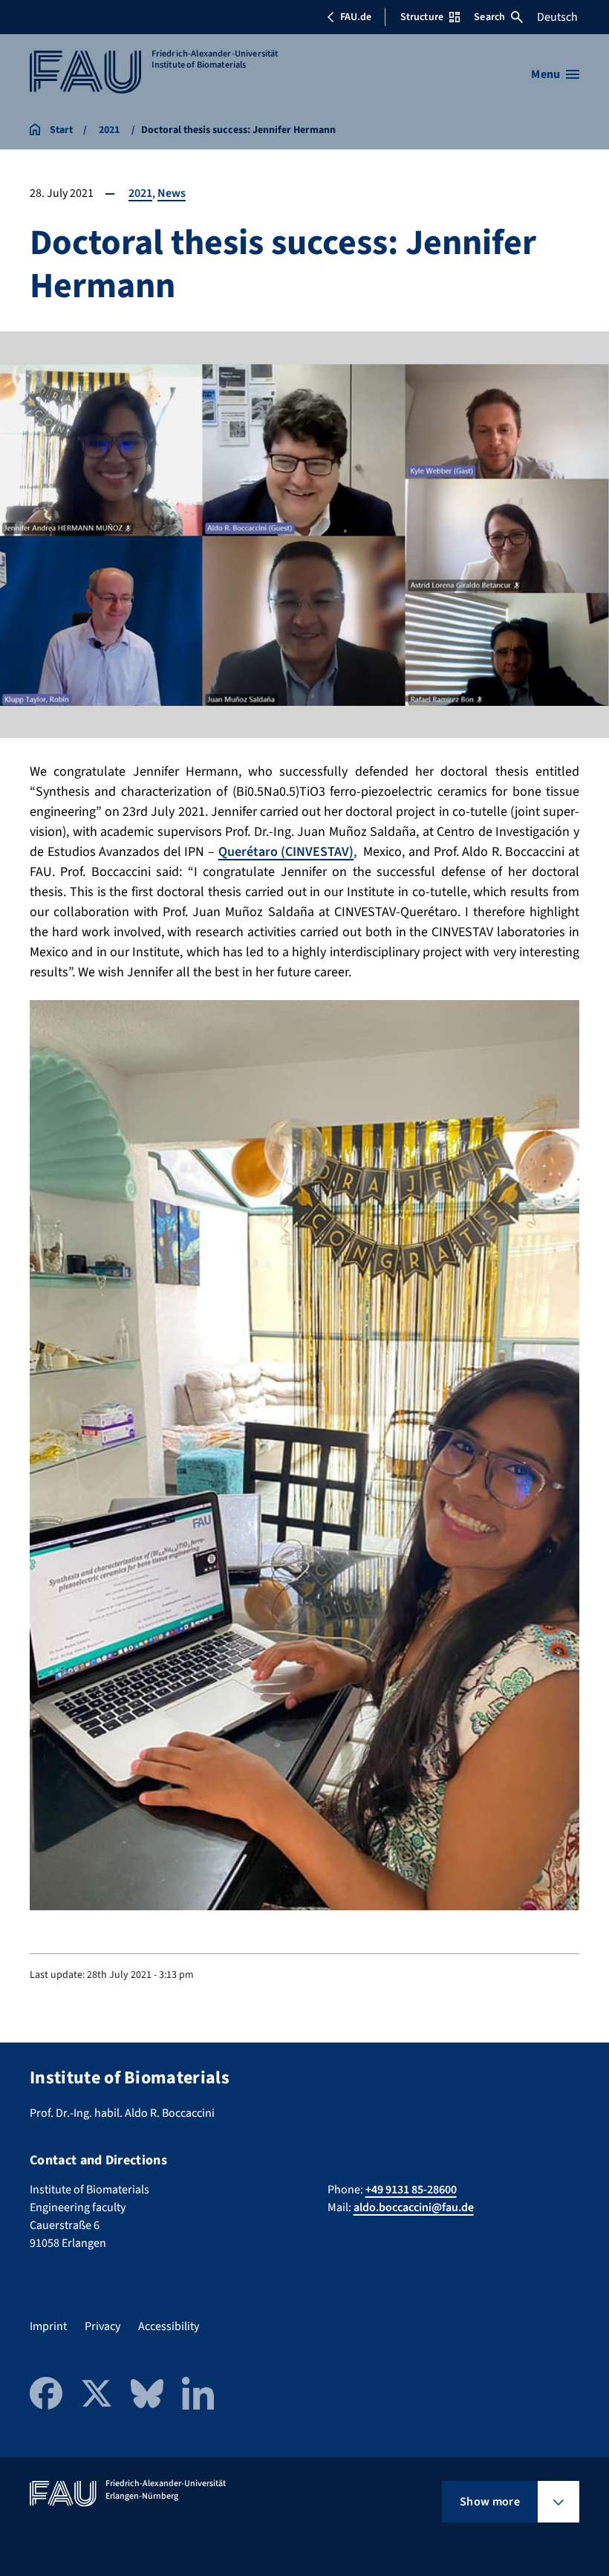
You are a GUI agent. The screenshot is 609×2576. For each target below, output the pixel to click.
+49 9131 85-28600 (411, 2190)
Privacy (102, 2326)
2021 (140, 193)
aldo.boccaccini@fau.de (414, 2207)
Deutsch (557, 17)
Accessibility (169, 2326)
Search (489, 17)
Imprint (48, 2326)
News (172, 193)
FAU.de (356, 17)
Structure (422, 17)
